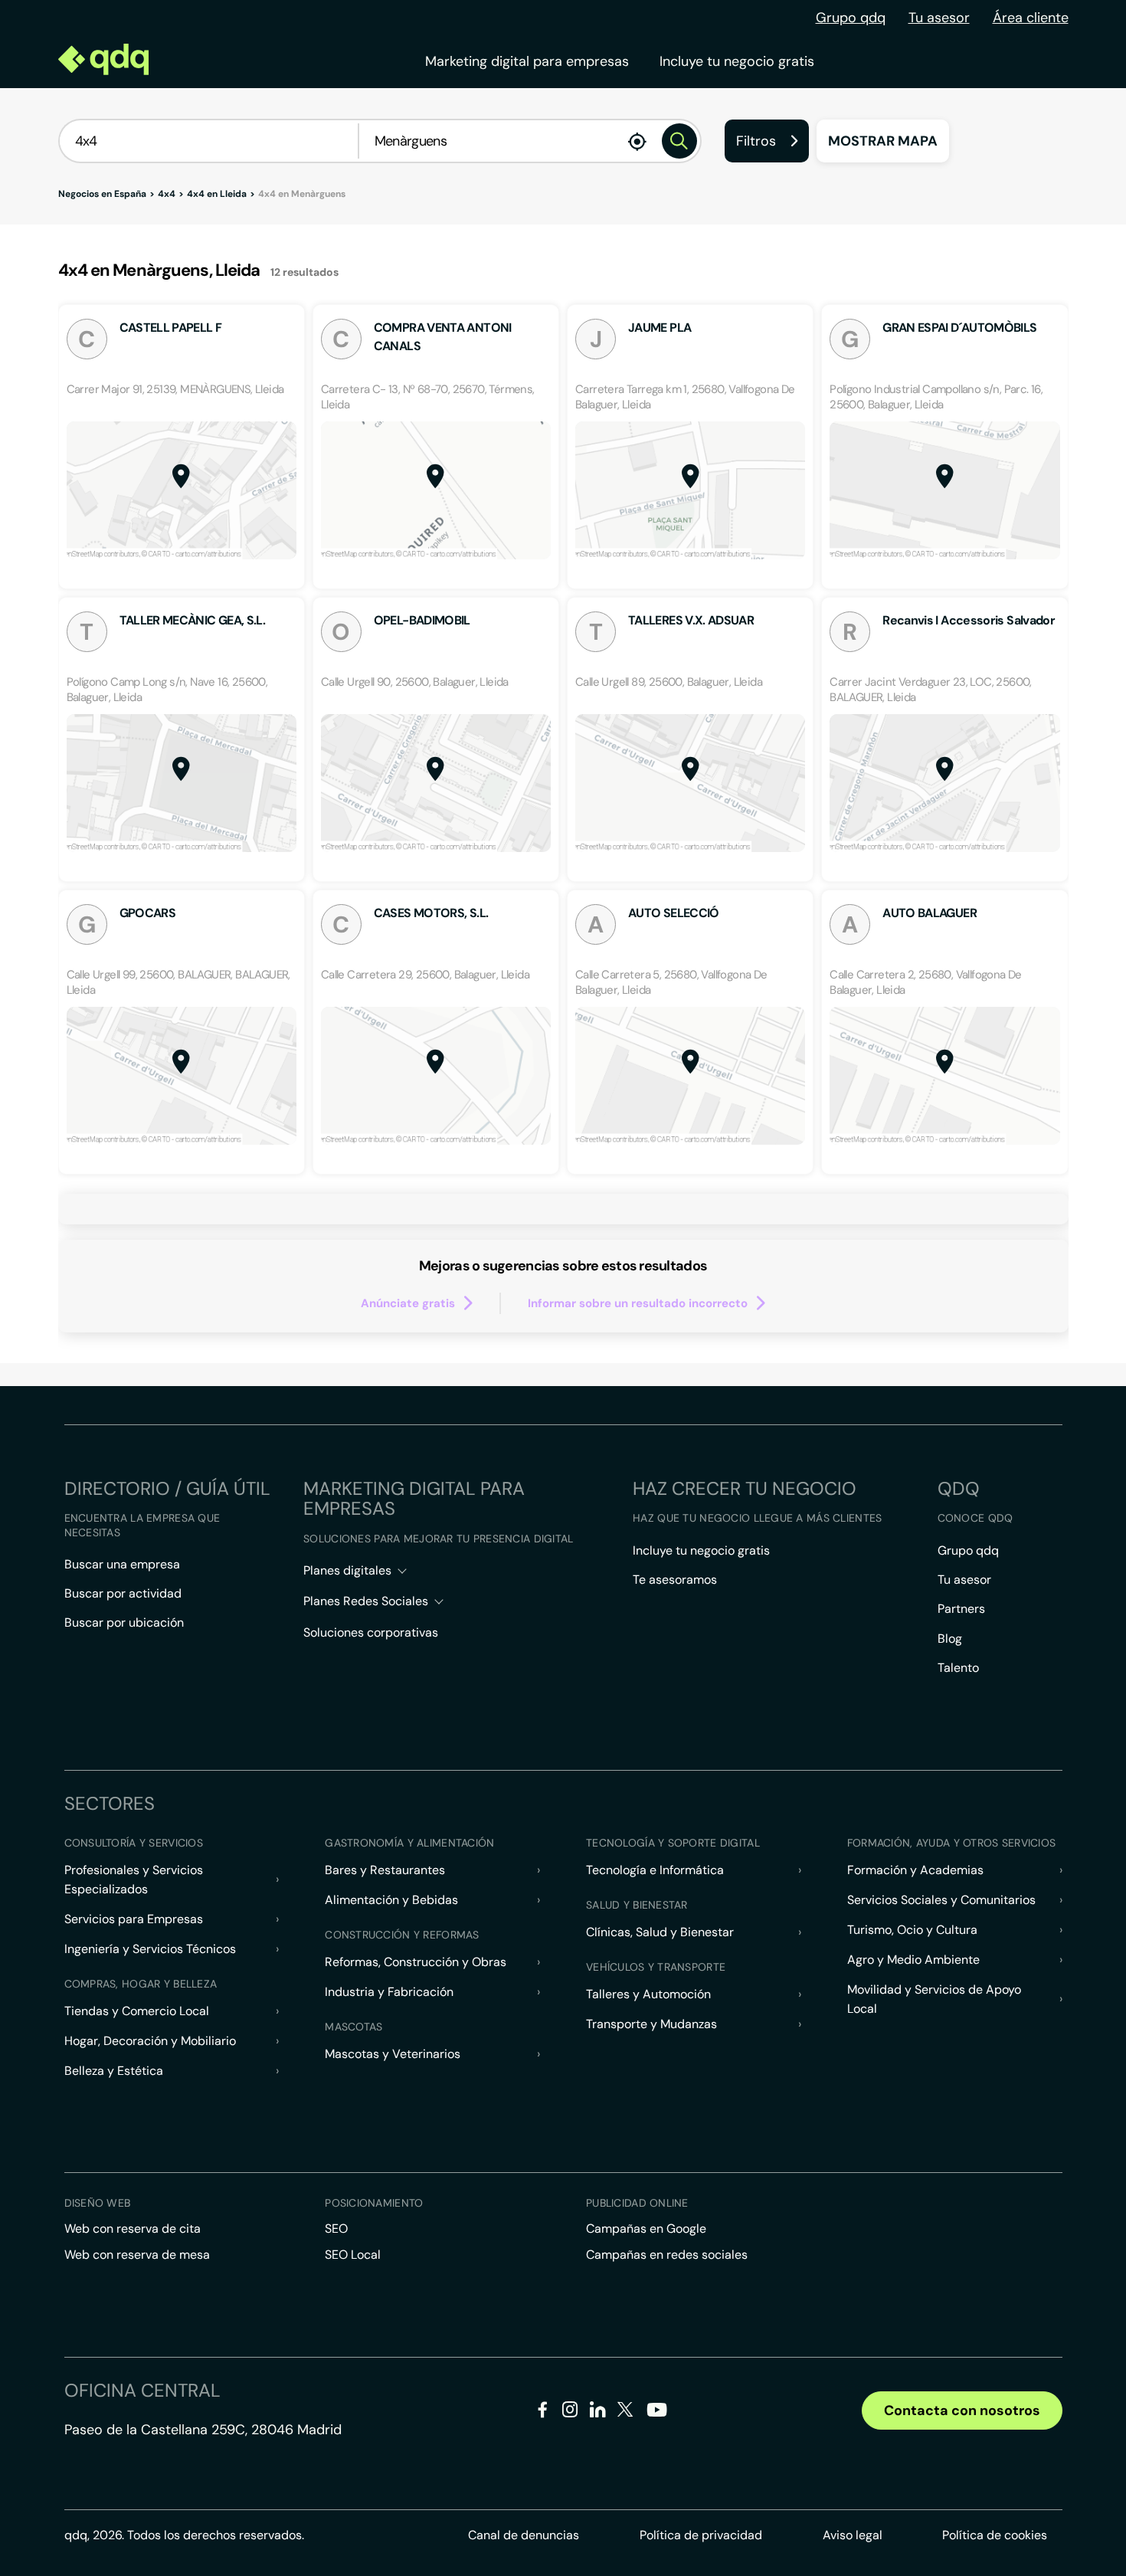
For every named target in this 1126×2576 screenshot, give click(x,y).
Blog (950, 1639)
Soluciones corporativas (371, 1632)
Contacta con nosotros (962, 2410)
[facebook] (543, 2412)
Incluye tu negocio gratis (737, 61)
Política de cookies (995, 2535)
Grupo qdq (851, 18)
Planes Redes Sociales (366, 1601)
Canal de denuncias (524, 2535)
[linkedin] (598, 2412)
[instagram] (570, 2412)
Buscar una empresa (122, 1564)
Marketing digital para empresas (527, 61)
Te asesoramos (675, 1580)
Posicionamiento (374, 2203)
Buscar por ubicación (124, 1622)
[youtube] (656, 2415)
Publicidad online (637, 2203)
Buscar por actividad (123, 1593)
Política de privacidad (701, 2535)
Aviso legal (853, 2535)
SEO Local (353, 2255)
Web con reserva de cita (133, 2229)
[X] (625, 2412)
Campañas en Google (646, 2229)
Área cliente (1031, 18)
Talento (958, 1668)
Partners (961, 1609)
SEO (336, 2229)
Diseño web (98, 2203)
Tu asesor (939, 18)
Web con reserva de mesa (137, 2255)
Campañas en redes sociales (667, 2255)
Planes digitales (347, 1570)
